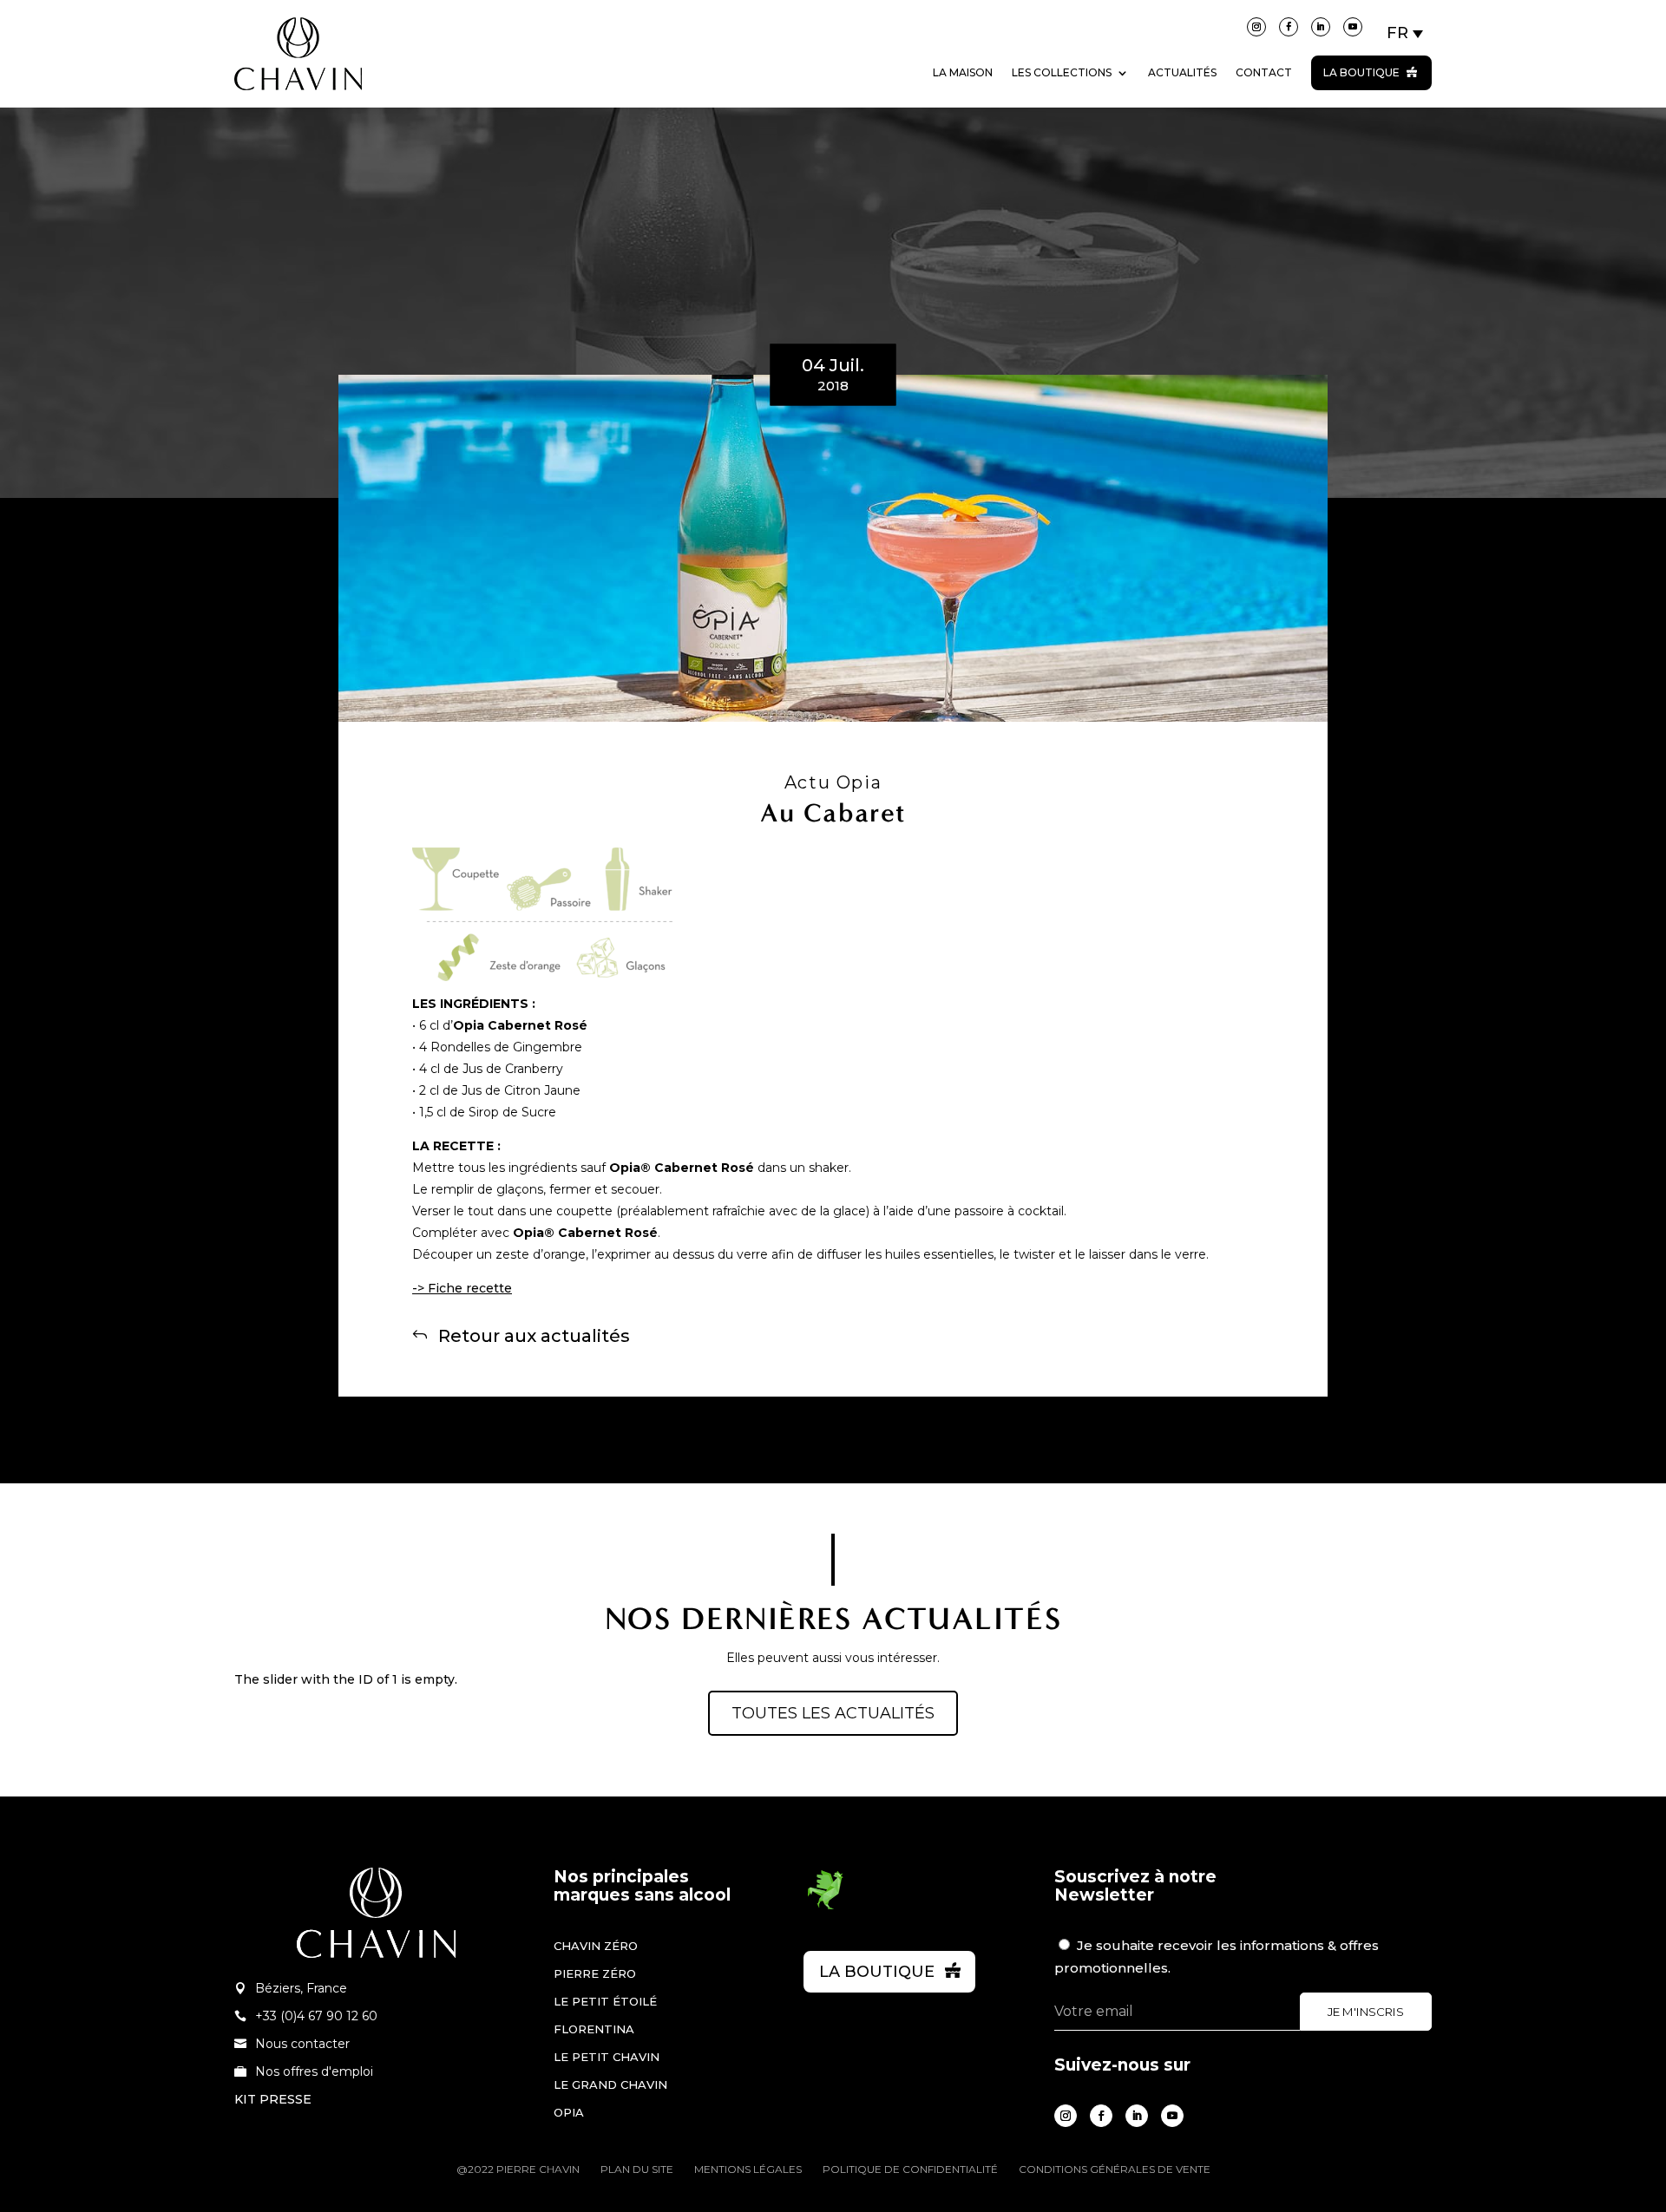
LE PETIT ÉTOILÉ (605, 2001)
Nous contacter (302, 2044)
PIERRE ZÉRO (595, 1973)
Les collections (1062, 72)
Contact (1264, 72)
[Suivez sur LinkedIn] (1321, 27)
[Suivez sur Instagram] (1256, 27)
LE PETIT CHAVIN (607, 2057)
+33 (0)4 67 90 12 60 (316, 2016)
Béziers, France (301, 1988)
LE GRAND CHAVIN (610, 2084)
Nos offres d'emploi (314, 2071)
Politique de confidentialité (910, 2169)
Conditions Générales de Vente (1115, 2169)
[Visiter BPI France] (825, 1907)
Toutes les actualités (833, 1713)
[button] (1406, 33)
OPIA (569, 2112)
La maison (963, 72)
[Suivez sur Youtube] (1353, 27)
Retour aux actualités (534, 1335)
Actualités (1182, 72)
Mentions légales (748, 2169)
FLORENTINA (594, 2029)
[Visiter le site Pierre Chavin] (298, 103)
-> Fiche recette (462, 1288)
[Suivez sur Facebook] (1289, 27)
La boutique (1361, 72)
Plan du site (637, 2169)
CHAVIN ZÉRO (596, 1946)
